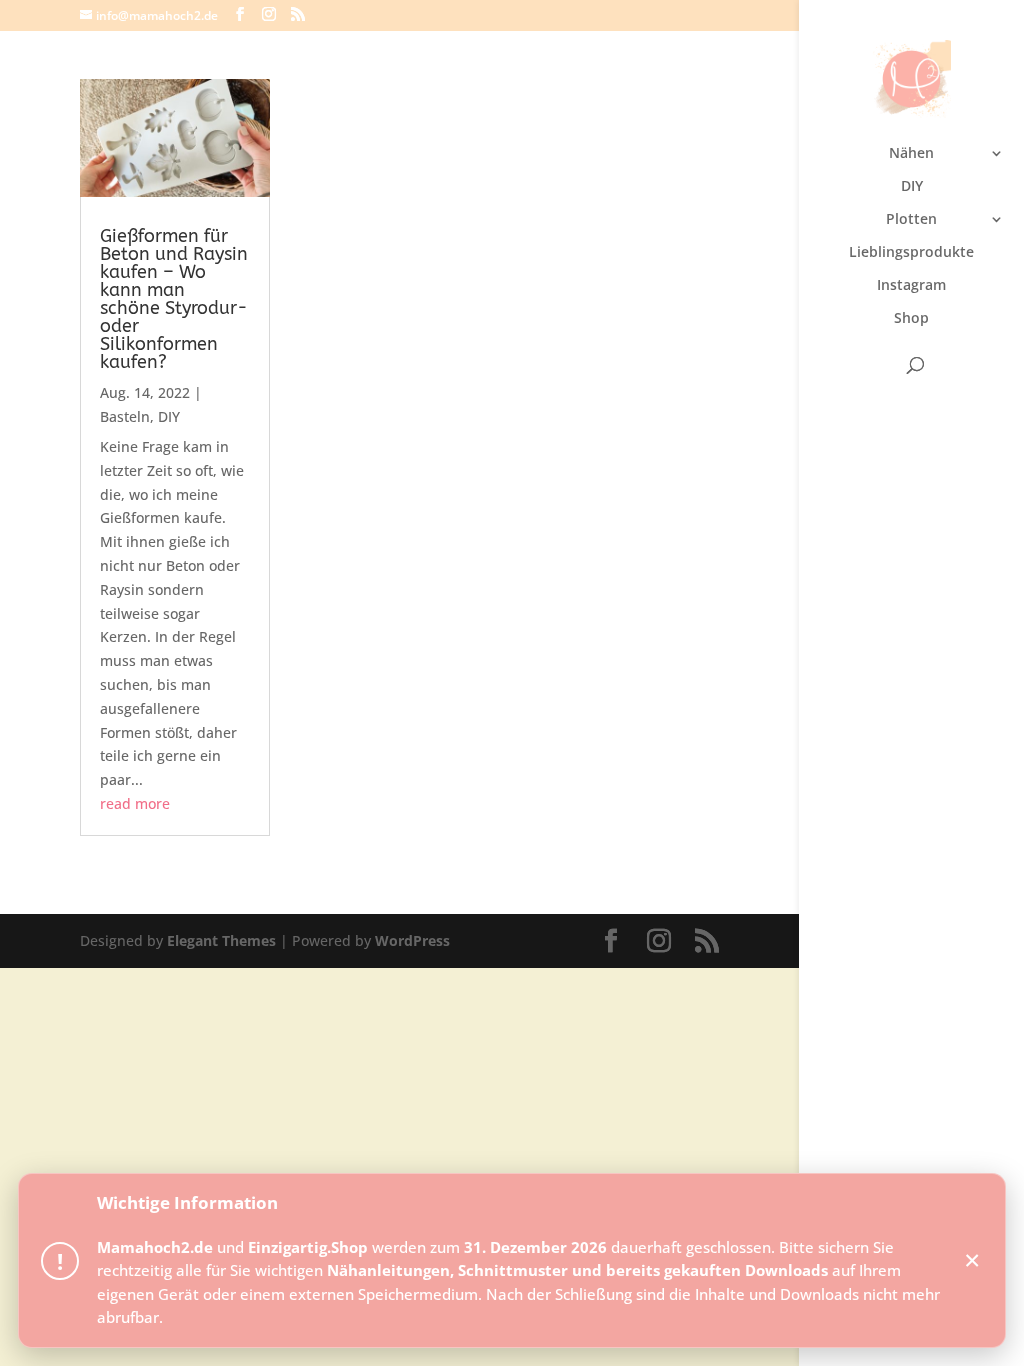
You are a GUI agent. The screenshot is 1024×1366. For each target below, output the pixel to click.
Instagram (911, 286)
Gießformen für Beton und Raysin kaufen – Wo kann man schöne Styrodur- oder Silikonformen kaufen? (174, 299)
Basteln (125, 416)
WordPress (412, 940)
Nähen (911, 154)
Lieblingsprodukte (911, 253)
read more (135, 803)
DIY (912, 187)
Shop (911, 319)
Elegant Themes (221, 940)
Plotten (911, 220)
